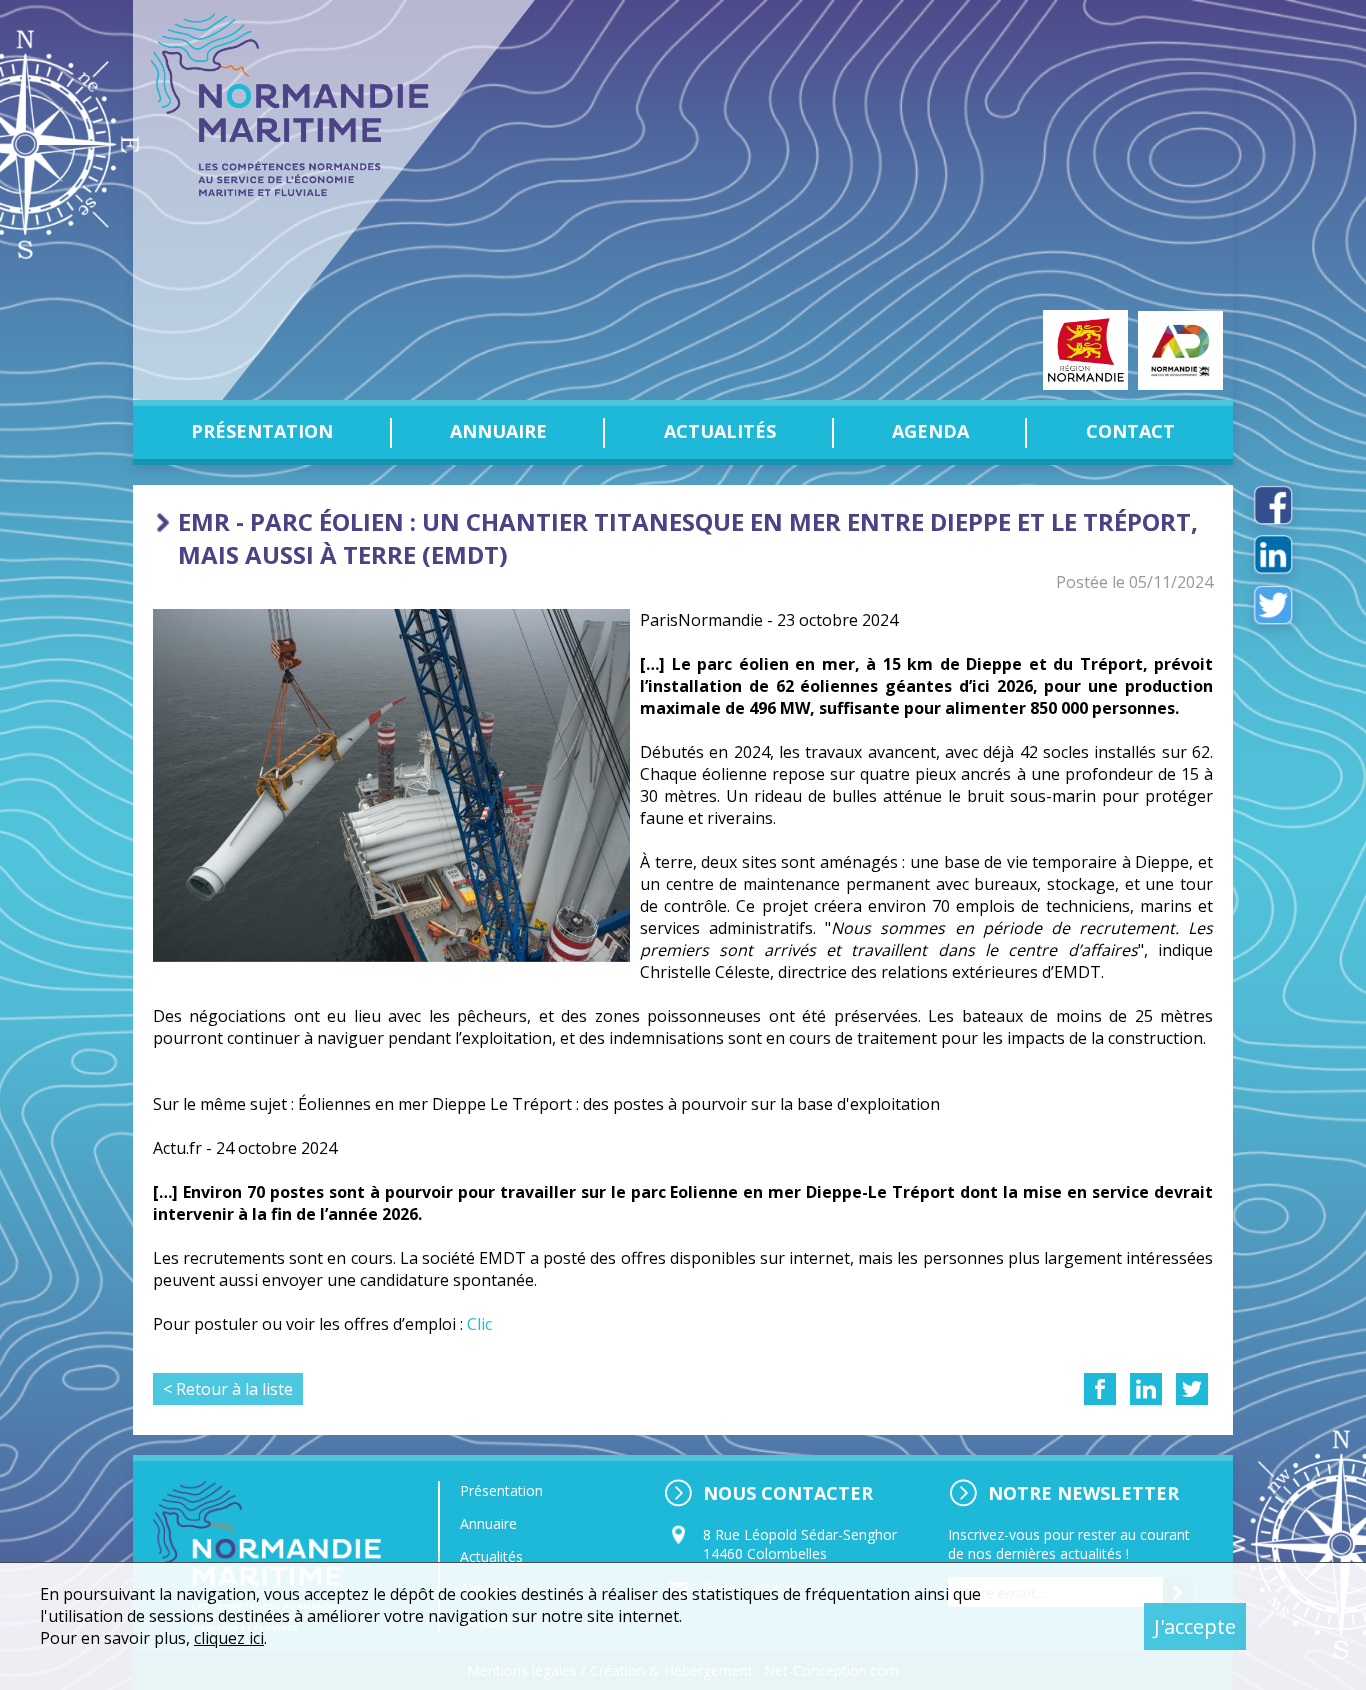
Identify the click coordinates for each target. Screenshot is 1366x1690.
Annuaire (498, 431)
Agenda (930, 431)
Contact (1130, 431)
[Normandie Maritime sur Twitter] (1273, 605)
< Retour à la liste (228, 1389)
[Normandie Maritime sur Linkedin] (1273, 555)
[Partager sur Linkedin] (1146, 1389)
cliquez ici (229, 1638)
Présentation (262, 431)
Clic (479, 1324)
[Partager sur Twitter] (1192, 1389)
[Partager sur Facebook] (1100, 1389)
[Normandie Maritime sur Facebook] (1273, 505)
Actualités (720, 431)
